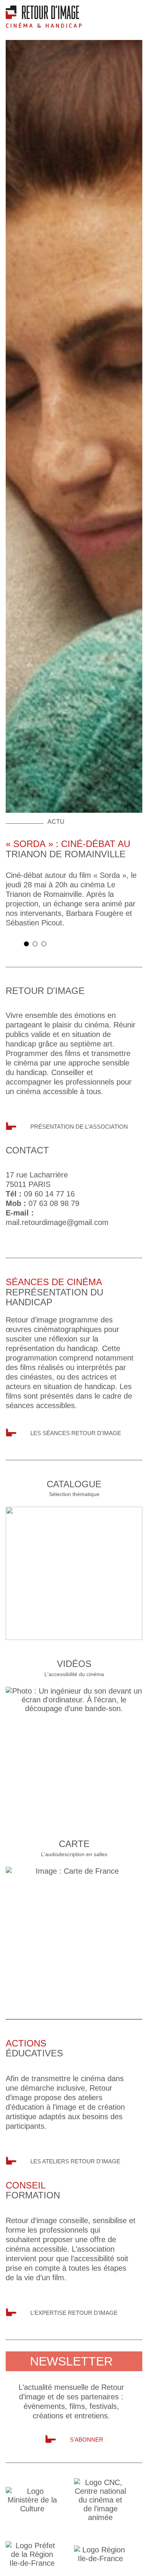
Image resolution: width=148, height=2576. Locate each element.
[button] (26, 944)
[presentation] (11, 946)
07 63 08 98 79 (54, 1203)
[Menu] (137, 13)
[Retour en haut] (138, 2565)
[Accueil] (44, 16)
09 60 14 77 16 (49, 1194)
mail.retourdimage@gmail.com (57, 1222)
